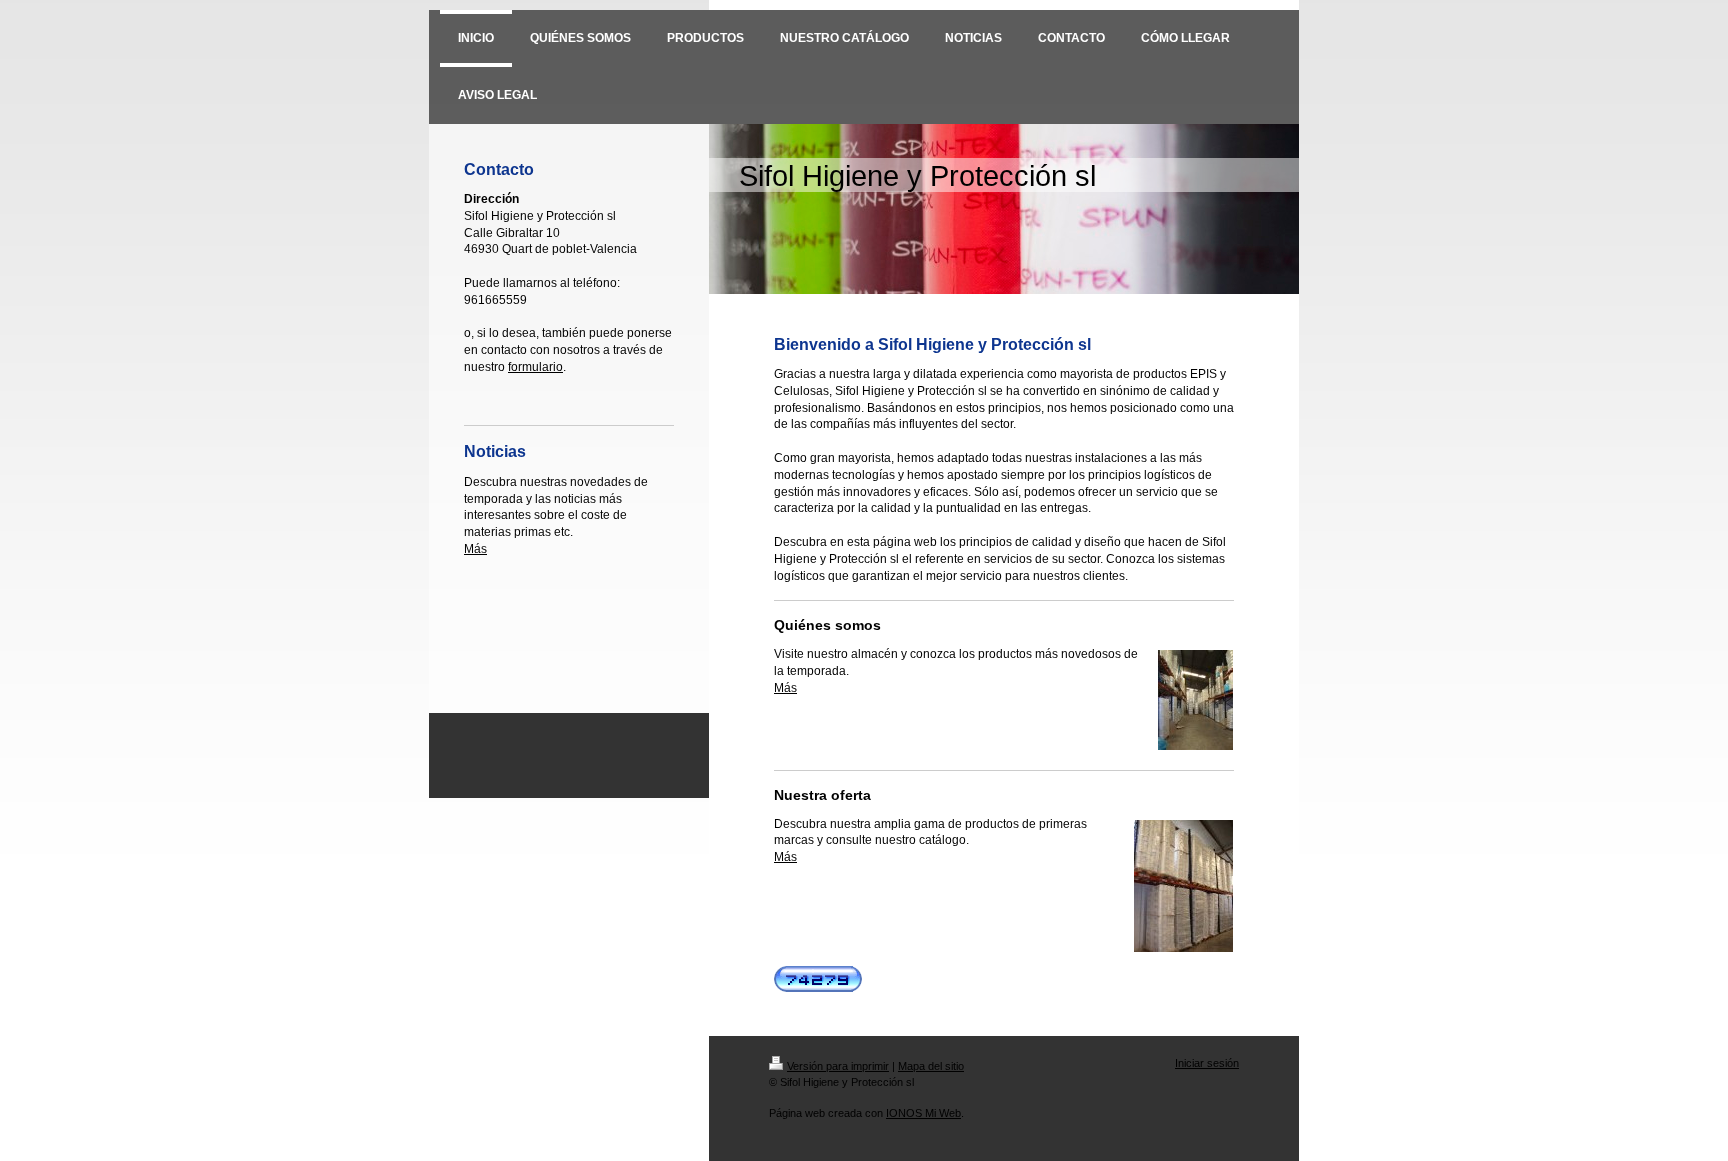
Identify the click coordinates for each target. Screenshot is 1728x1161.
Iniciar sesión (1207, 1063)
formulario (535, 367)
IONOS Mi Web (923, 1113)
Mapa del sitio (931, 1066)
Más (475, 549)
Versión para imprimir (838, 1066)
